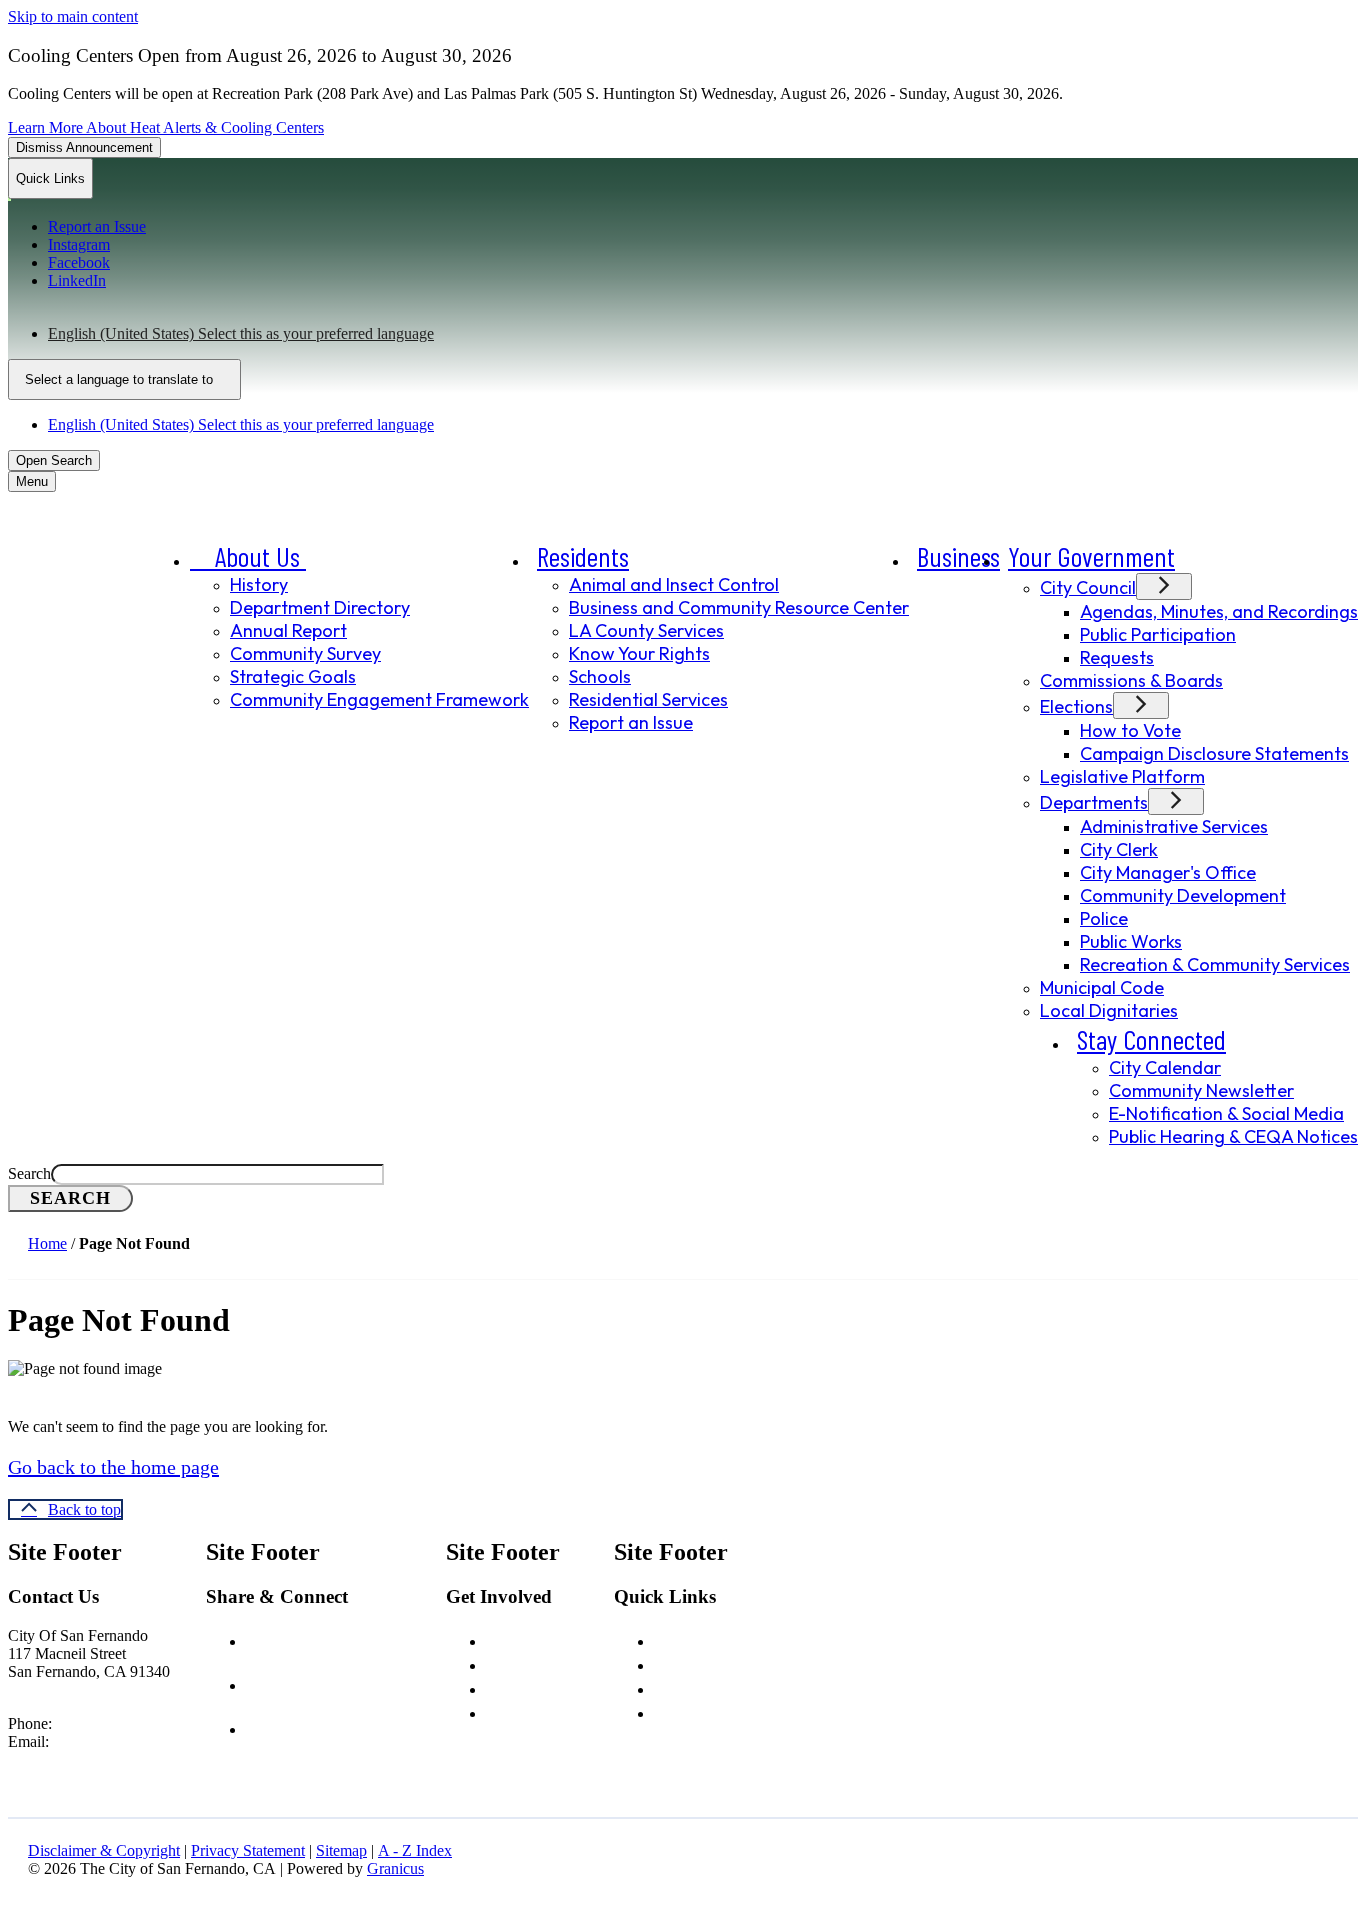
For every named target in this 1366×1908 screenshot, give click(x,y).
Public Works (1131, 941)
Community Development (1183, 895)
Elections (1076, 706)
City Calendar (1165, 1067)
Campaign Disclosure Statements (1214, 753)
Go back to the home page (113, 1467)
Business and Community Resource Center (739, 607)
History (259, 584)
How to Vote (1130, 730)
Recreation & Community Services (1215, 964)
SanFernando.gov (150, 1741)
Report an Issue (631, 722)
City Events (526, 1687)
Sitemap (341, 1850)
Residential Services (648, 699)
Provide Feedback (550, 1711)
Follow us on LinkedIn (355, 1727)
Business (958, 556)
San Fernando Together (738, 1687)
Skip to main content (73, 16)
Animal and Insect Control (674, 584)
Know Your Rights (639, 653)
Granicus (395, 1868)
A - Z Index (415, 1850)
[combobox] (124, 379)
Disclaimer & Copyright (104, 1850)
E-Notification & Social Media (1226, 1113)
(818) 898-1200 (105, 1723)
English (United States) (241, 333)
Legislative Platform (1122, 776)
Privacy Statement (248, 1850)
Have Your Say (536, 1663)
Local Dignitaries (1109, 1010)
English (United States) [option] (241, 424)
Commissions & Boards (1131, 680)
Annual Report (288, 630)
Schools (600, 676)
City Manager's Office (1168, 872)
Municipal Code (1102, 987)
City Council (1088, 587)
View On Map (53, 1689)
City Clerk (1119, 849)
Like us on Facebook (352, 1639)
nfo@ (76, 1741)
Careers (514, 1639)
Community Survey (305, 653)
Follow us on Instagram (362, 1683)
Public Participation (1158, 634)
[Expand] (334, 559)
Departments (1094, 802)
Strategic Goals (293, 676)
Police (1104, 918)
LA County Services (646, 630)
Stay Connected (1151, 1039)
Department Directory (320, 607)
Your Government (1091, 556)
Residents (583, 556)
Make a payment (712, 1711)
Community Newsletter (1201, 1090)
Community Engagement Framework (379, 699)
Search (29, 1173)
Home (47, 1243)
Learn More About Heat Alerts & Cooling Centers (166, 127)
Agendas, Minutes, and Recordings (1219, 611)
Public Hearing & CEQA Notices (1233, 1136)
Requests (1117, 657)
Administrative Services (1174, 826)
